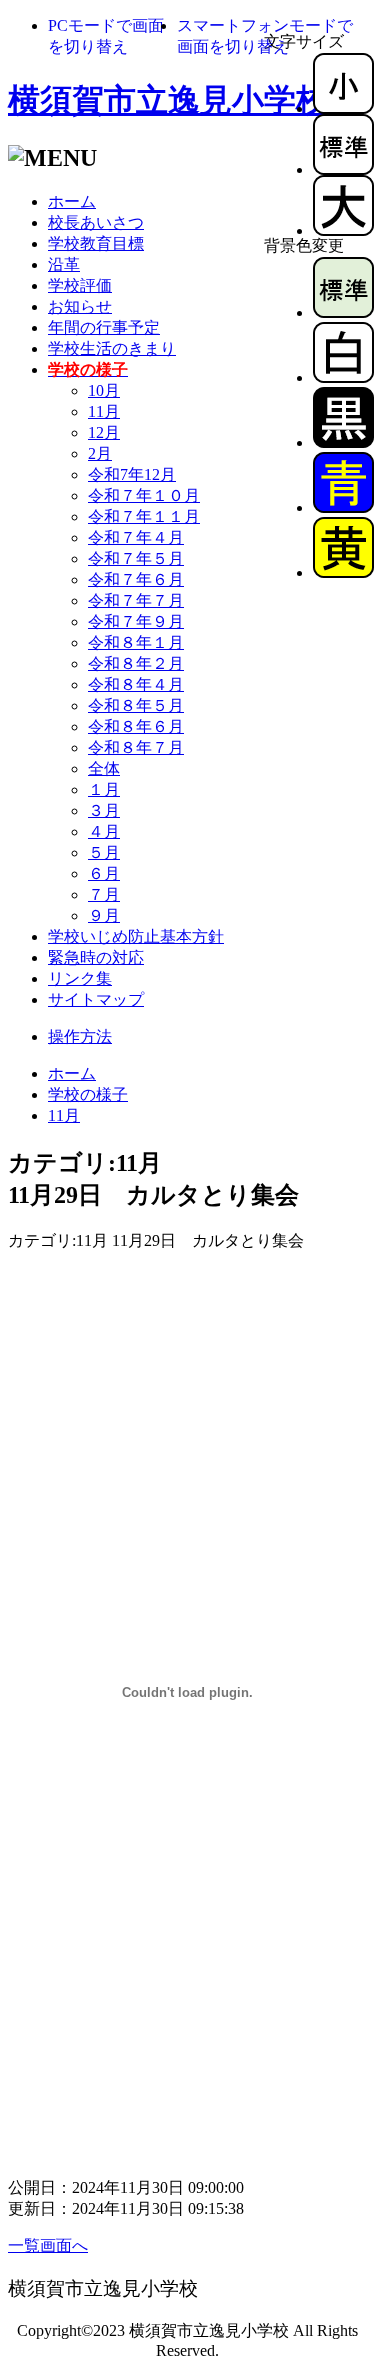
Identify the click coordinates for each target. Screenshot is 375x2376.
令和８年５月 (136, 705)
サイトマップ (96, 999)
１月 (104, 789)
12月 (104, 432)
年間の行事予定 (104, 327)
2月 (100, 453)
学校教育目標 (96, 243)
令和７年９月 (136, 621)
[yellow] (343, 572)
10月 (104, 390)
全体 (104, 768)
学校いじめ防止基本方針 (136, 936)
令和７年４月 (136, 537)
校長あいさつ (96, 222)
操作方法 (80, 1036)
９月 (104, 915)
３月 (104, 810)
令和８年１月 (136, 642)
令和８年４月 (136, 684)
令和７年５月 (136, 558)
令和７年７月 (136, 600)
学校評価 (80, 285)
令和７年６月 (136, 579)
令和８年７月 (136, 747)
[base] (343, 312)
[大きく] (343, 230)
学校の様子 (88, 1094)
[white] (343, 377)
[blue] (343, 507)
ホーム (72, 201)
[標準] (343, 169)
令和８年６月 (136, 726)
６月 (104, 873)
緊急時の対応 (96, 957)
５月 (104, 852)
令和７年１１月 (144, 516)
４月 (104, 831)
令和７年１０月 (144, 495)
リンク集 (80, 978)
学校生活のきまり (112, 348)
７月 (104, 894)
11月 (104, 411)
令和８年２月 (136, 663)
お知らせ (80, 306)
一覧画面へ (48, 2245)
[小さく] (343, 108)
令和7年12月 (132, 474)
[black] (343, 442)
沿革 (64, 264)
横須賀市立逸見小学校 (168, 100)
